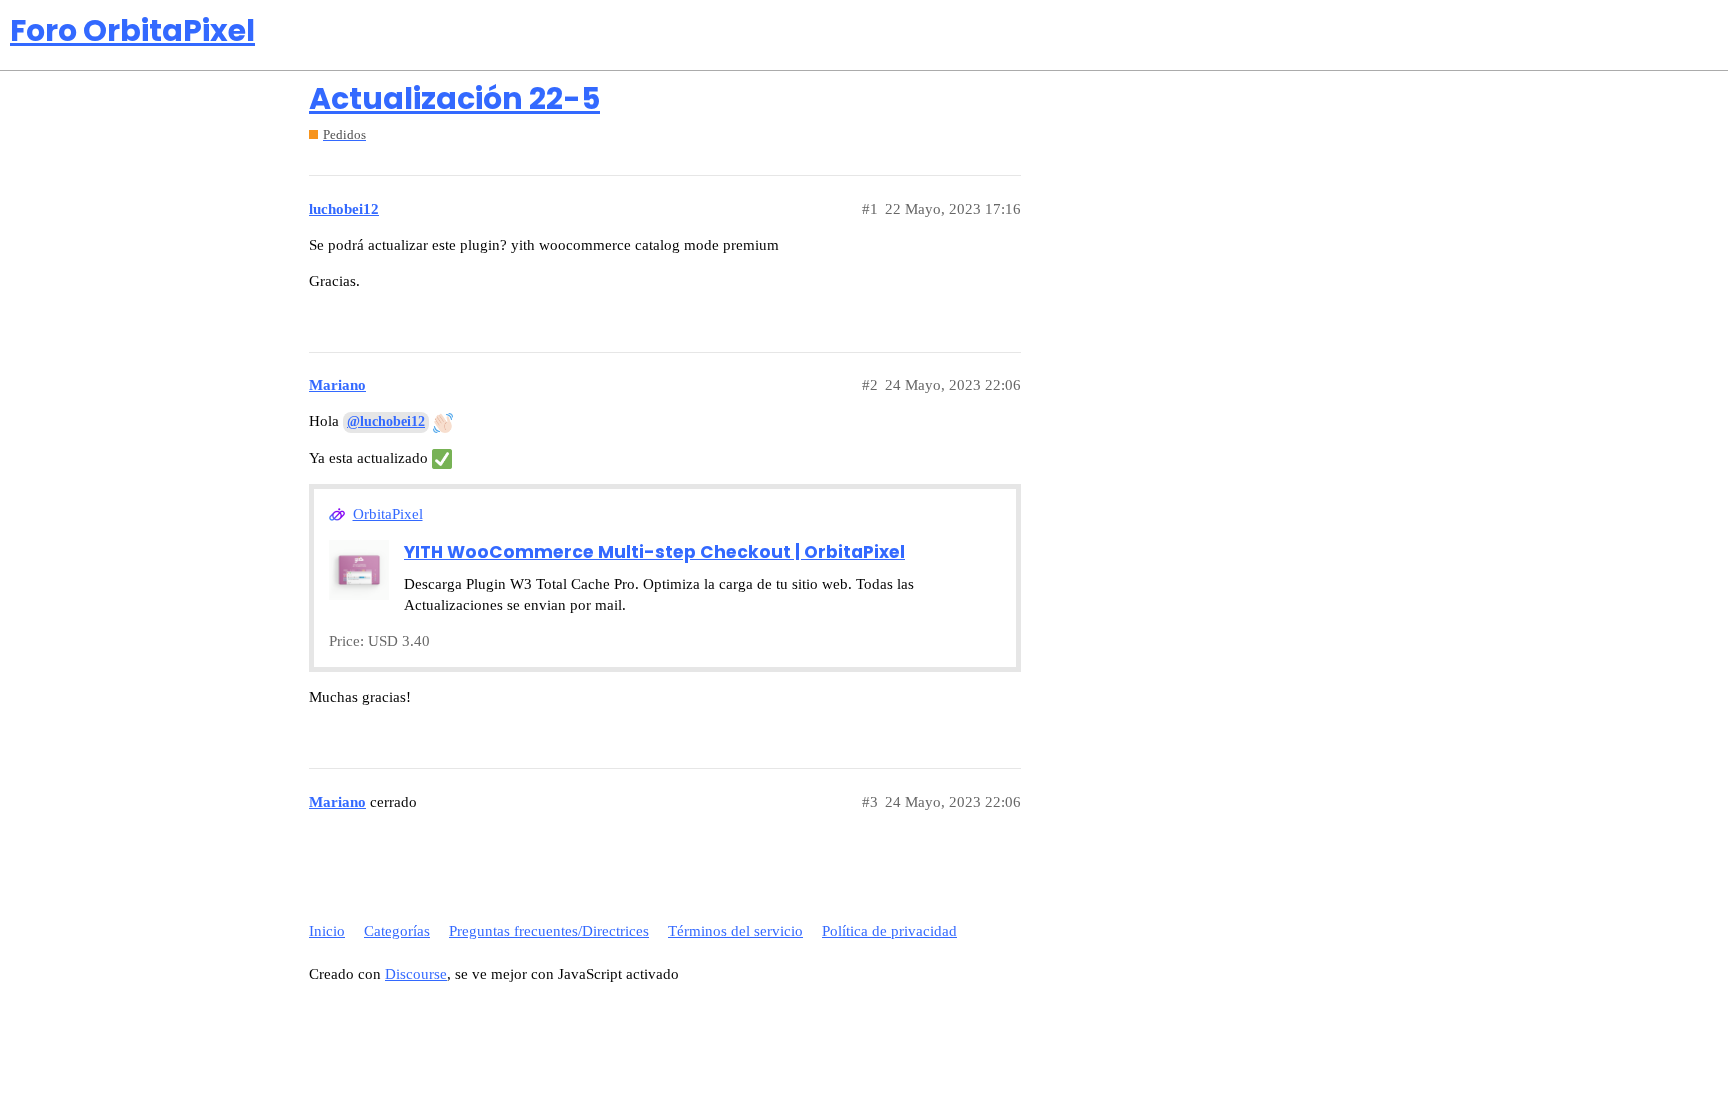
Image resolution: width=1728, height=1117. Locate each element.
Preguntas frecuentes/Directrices (549, 931)
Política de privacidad (889, 931)
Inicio (327, 931)
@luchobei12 (386, 421)
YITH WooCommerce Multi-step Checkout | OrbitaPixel (654, 552)
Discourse (416, 974)
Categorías (397, 931)
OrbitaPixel (388, 514)
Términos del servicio (735, 931)
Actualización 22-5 (454, 98)
